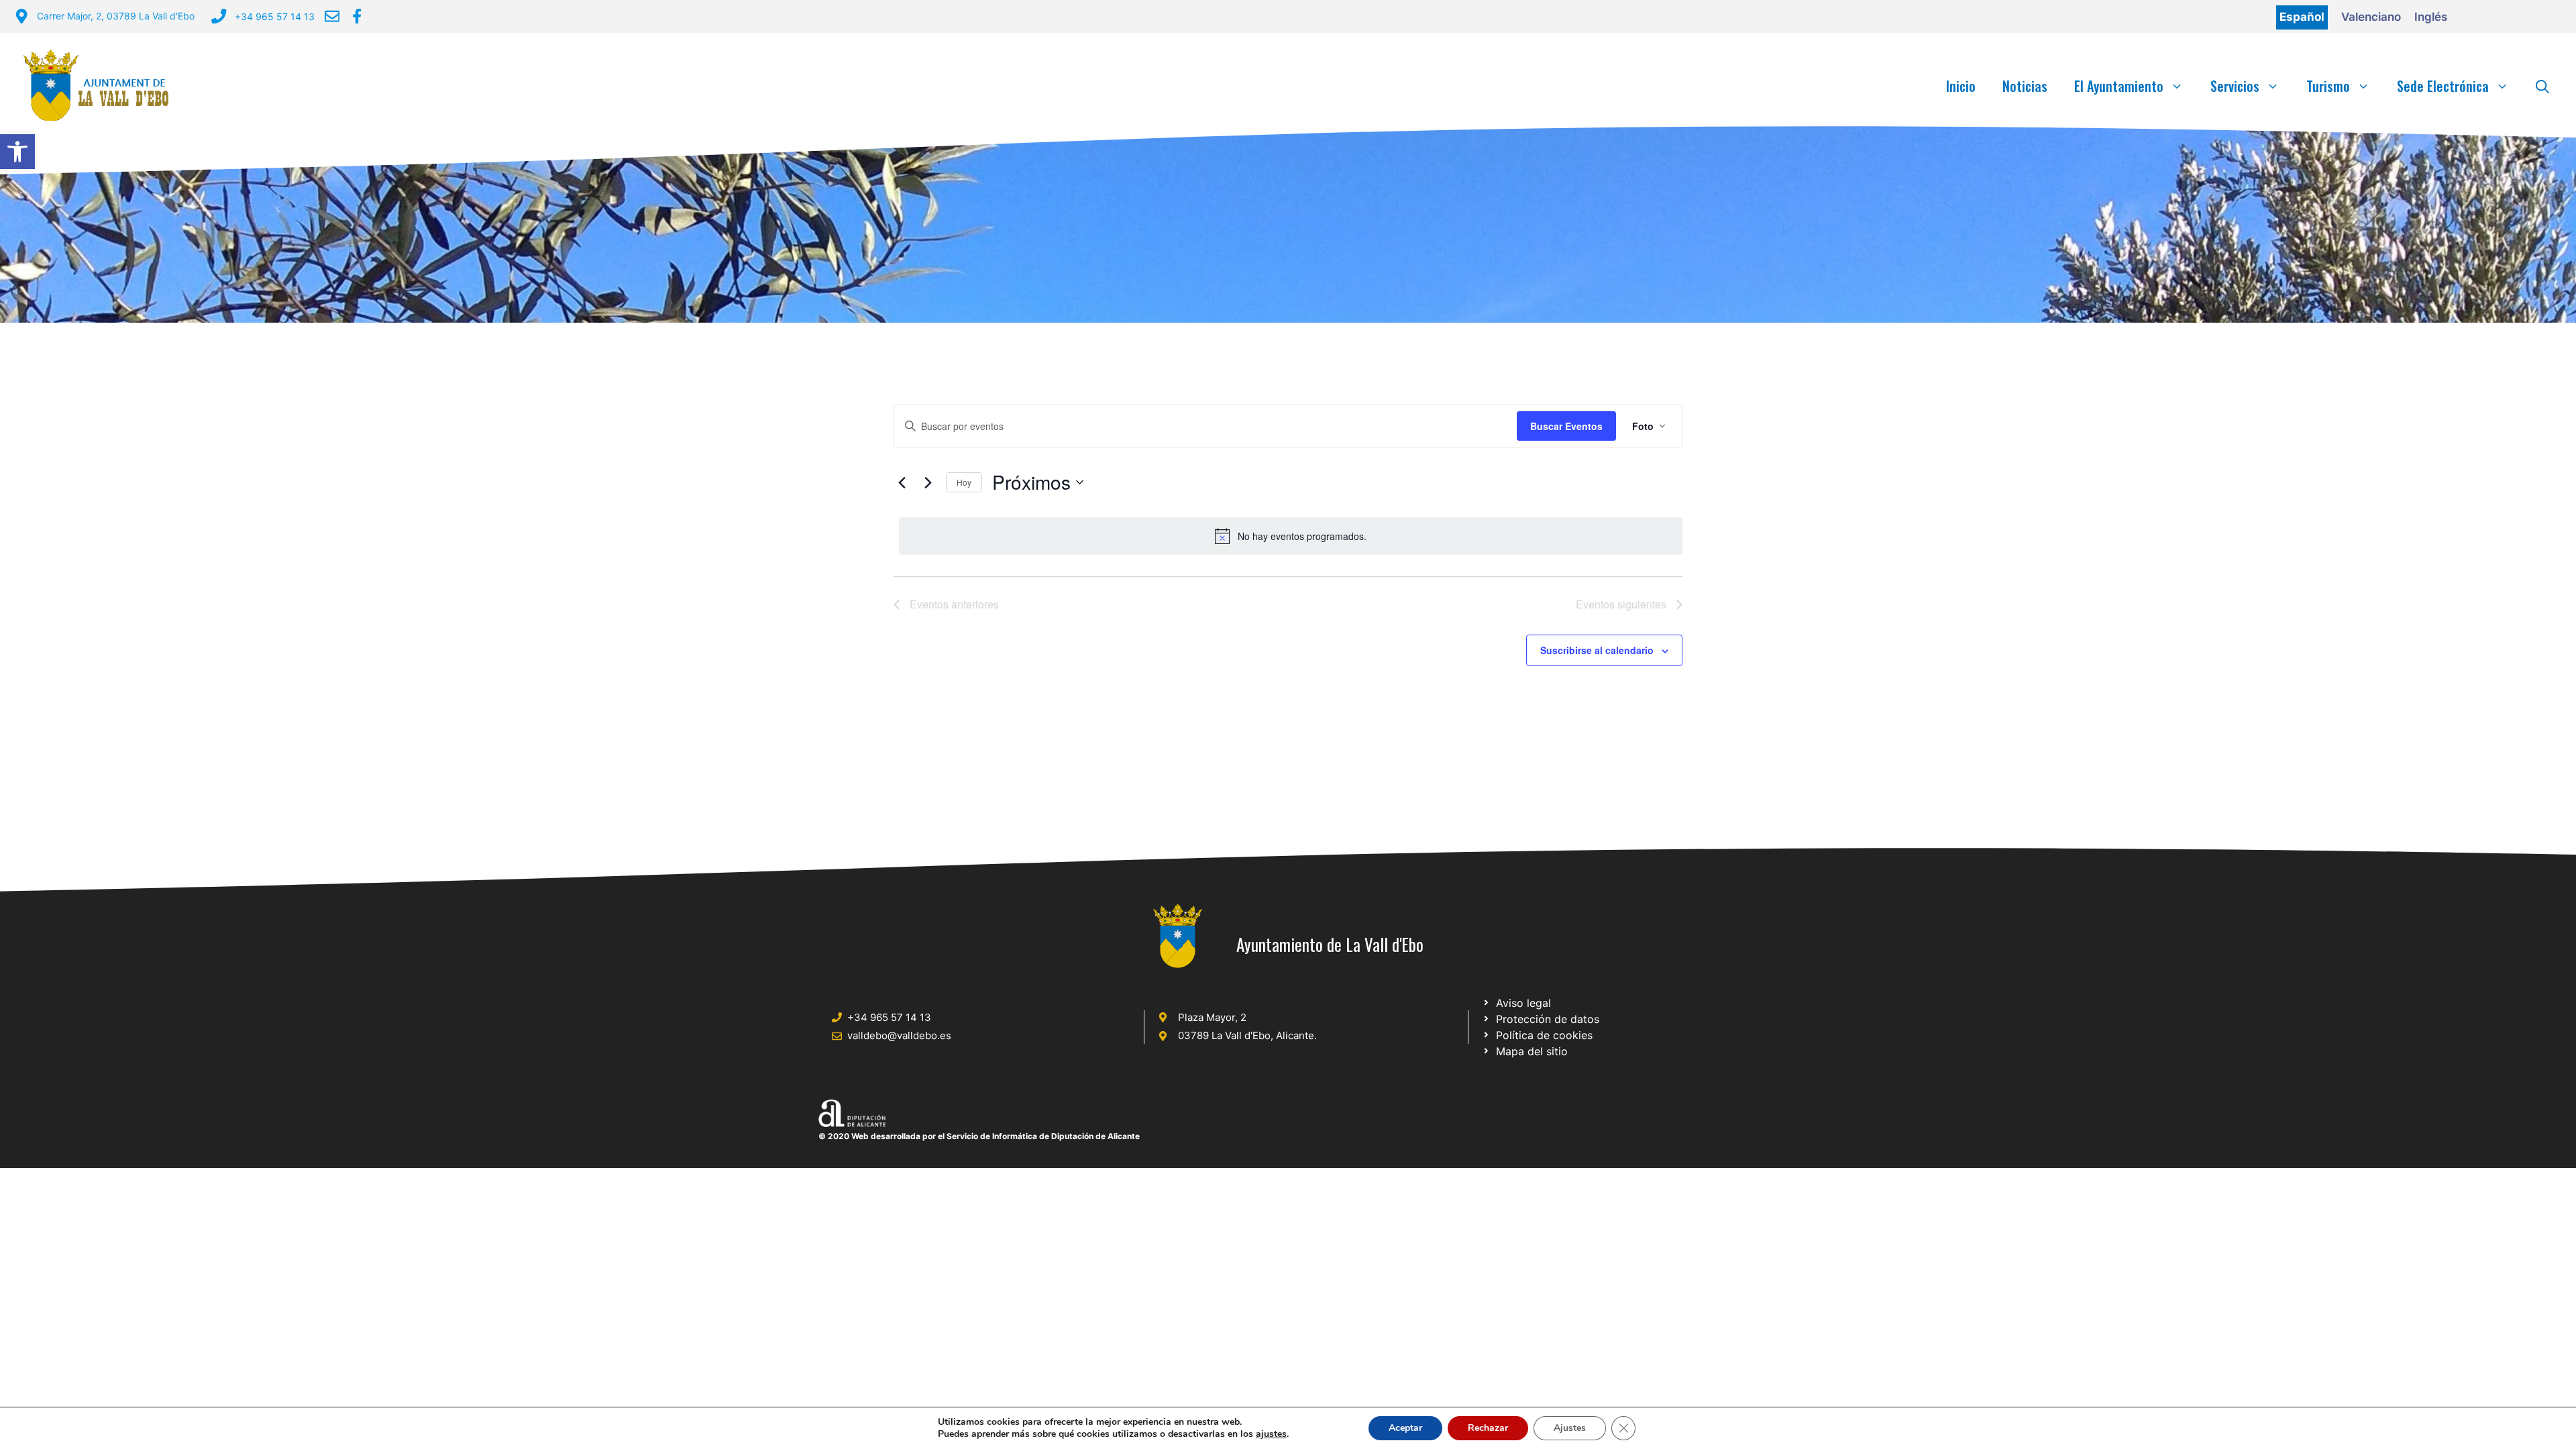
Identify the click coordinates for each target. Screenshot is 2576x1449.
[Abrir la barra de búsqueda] (2542, 86)
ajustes (1271, 1434)
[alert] (1291, 536)
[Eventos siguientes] (928, 482)
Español (2302, 17)
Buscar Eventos (1566, 426)
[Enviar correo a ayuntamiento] (332, 16)
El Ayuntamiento (2119, 86)
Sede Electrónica (2443, 86)
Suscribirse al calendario (1597, 650)
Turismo (2328, 86)
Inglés (2431, 17)
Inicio (1961, 86)
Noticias (2025, 86)
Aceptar (1405, 1428)
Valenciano (2371, 17)
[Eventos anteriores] (902, 482)
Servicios (2235, 86)
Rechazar (1488, 1428)
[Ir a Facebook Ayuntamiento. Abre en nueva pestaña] (357, 16)
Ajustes (1570, 1428)
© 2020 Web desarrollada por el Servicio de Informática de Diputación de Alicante (979, 1136)
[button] (17, 152)
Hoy (964, 482)
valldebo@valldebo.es (899, 1035)
